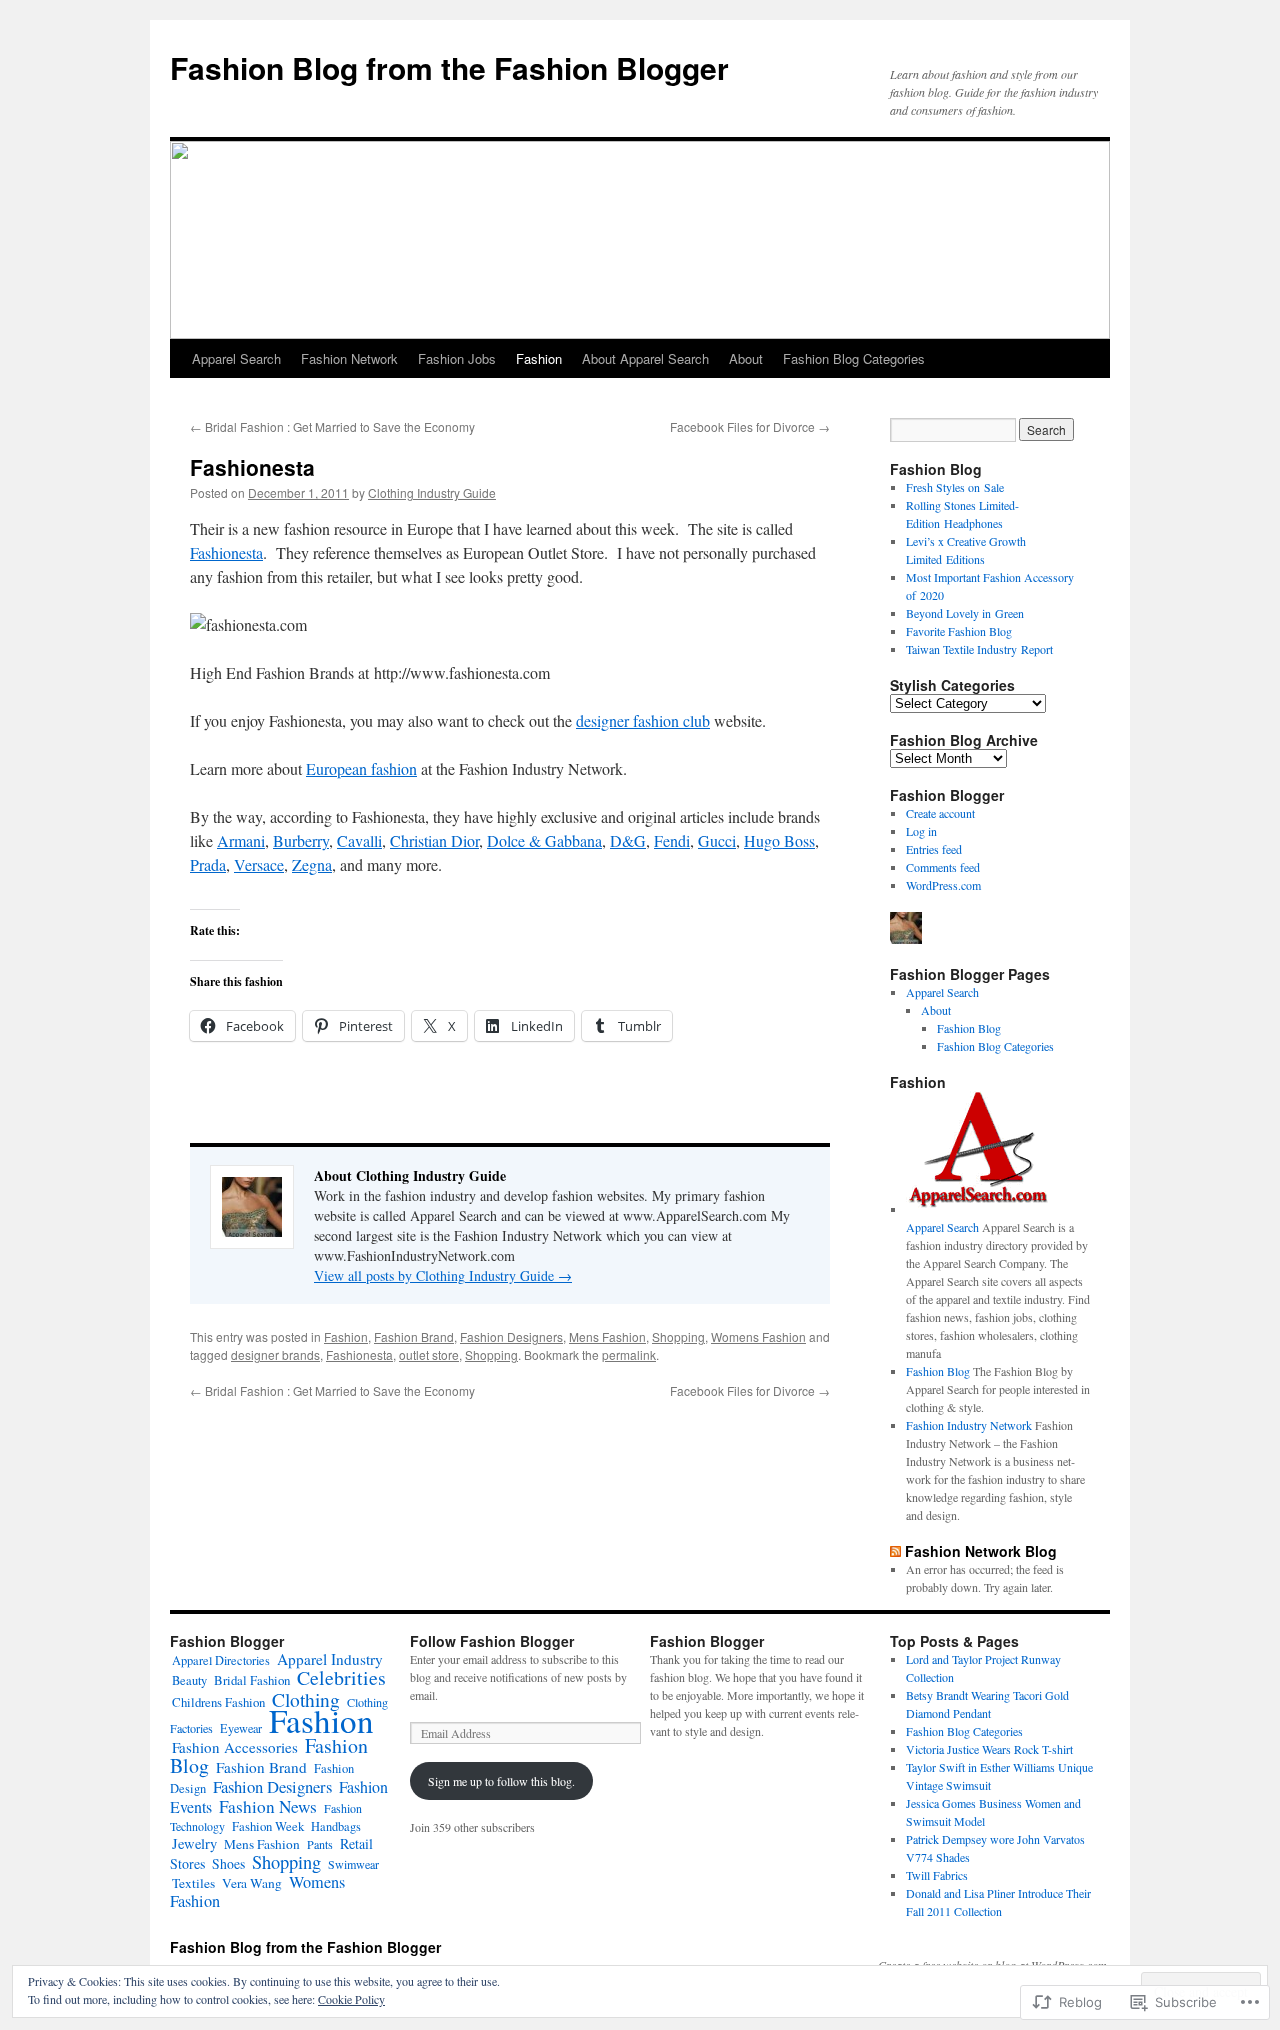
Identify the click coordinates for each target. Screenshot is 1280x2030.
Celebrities (341, 1677)
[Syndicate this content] (895, 1551)
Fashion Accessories (235, 1747)
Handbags (336, 1826)
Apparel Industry (330, 1659)
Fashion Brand (414, 1336)
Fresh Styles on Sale (955, 487)
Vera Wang (252, 1883)
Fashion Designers (511, 1336)
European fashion (361, 768)
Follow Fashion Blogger (492, 1641)
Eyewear (241, 1728)
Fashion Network (349, 358)
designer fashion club (643, 720)
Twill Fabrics (937, 1875)
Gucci (717, 840)
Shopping (678, 1336)
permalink (629, 1354)
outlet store (429, 1354)
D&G (628, 840)
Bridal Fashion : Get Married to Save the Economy (332, 426)
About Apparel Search (645, 358)
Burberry (301, 840)
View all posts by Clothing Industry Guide (443, 1275)
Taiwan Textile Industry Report (979, 649)
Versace (259, 864)
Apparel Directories (221, 1660)
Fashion (539, 358)
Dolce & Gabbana (544, 840)
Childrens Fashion (218, 1702)
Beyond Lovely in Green (965, 613)
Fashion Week (268, 1826)
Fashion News (268, 1806)
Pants (320, 1844)
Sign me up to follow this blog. (501, 1781)
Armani (241, 840)
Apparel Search (236, 358)
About (746, 358)
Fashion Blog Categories (854, 358)
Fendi (672, 840)
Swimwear (353, 1864)
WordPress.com (943, 885)
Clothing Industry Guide (432, 492)
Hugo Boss (779, 840)
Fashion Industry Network (969, 1425)
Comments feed (943, 867)
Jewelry (194, 1843)
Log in (921, 831)
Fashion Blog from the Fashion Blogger (449, 67)
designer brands (275, 1354)
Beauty (189, 1680)
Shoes (228, 1863)
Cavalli (359, 840)
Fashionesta (252, 467)
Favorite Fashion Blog (959, 631)
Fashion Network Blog (981, 1551)
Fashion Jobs (457, 358)
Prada (208, 864)
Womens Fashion (758, 1336)
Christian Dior (434, 840)
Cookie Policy (351, 1999)
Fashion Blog (969, 1028)
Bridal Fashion (252, 1680)
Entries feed (934, 849)
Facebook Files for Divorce (750, 426)
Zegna (312, 864)
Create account (940, 813)
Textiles (193, 1883)
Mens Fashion (607, 1336)
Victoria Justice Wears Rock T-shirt (989, 1749)
